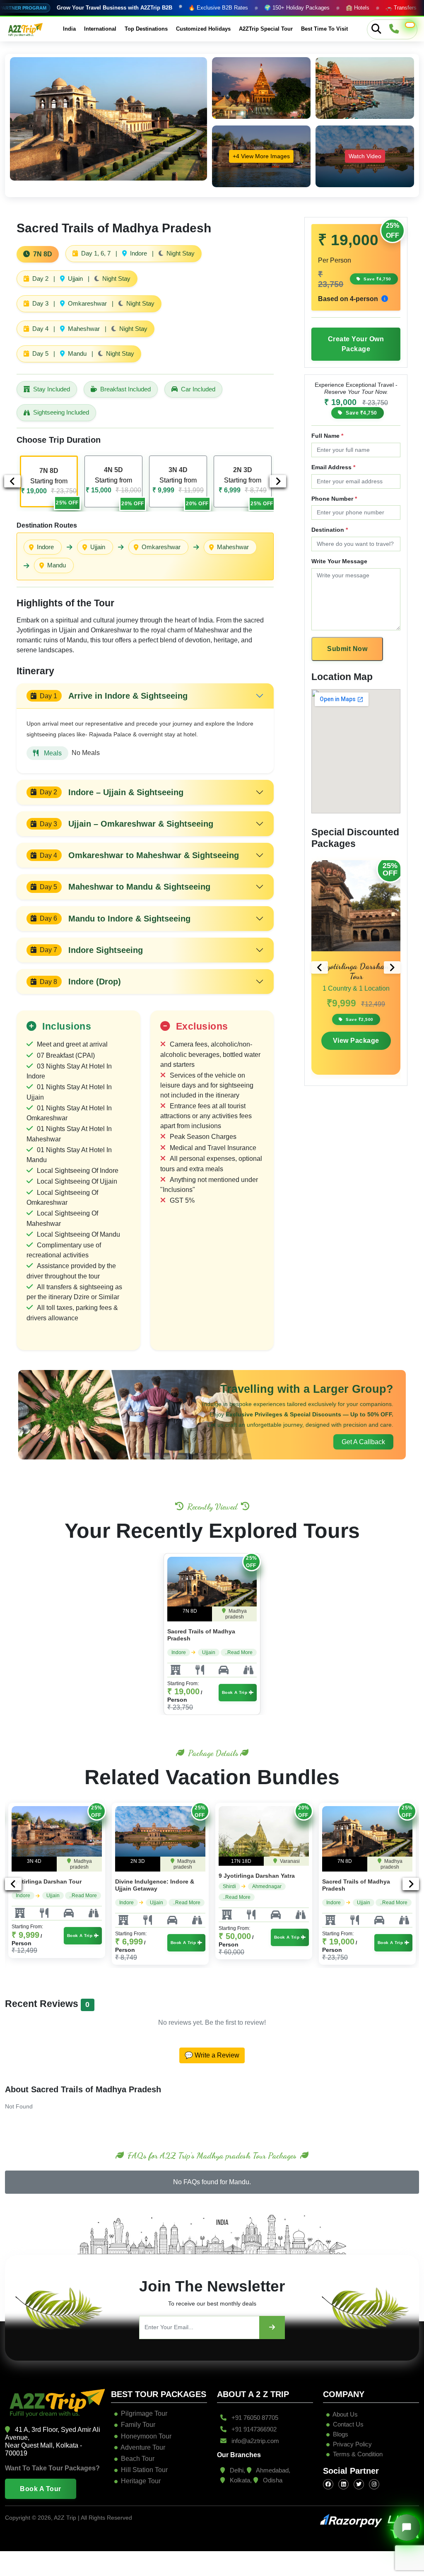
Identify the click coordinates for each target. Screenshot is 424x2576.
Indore (45, 547)
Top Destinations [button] (146, 29)
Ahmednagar (163, 1886)
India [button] (69, 29)
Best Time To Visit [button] (324, 29)
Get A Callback (363, 1442)
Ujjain (98, 547)
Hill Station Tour (144, 2470)
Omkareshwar (161, 547)
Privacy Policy (352, 2444)
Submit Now (347, 649)
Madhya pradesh (236, 1614)
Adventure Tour (143, 2447)
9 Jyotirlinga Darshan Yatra (153, 1876)
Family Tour (138, 2425)
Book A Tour (41, 2489)
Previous (12, 481)
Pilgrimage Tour (144, 2413)
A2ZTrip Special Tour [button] (266, 29)
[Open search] (376, 29)
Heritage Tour (141, 2481)
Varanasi (186, 1861)
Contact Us (347, 2424)
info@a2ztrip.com (254, 2441)
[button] (410, 25)
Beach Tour (138, 2459)
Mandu (57, 565)
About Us (344, 2414)
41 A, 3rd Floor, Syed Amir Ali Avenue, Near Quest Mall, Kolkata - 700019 (53, 2442)
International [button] (100, 29)
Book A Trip (235, 1692)
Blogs (340, 2434)
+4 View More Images (261, 156)
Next (278, 481)
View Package (356, 1041)
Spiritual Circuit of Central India (367, 1881)
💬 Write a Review (212, 2055)
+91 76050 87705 (254, 2418)
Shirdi (126, 1886)
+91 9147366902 (253, 2429)
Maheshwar (233, 547)
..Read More (239, 1652)
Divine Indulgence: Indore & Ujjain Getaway (51, 1885)
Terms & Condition (358, 2454)
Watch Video (365, 156)
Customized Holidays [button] (203, 29)
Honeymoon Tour (146, 2436)
